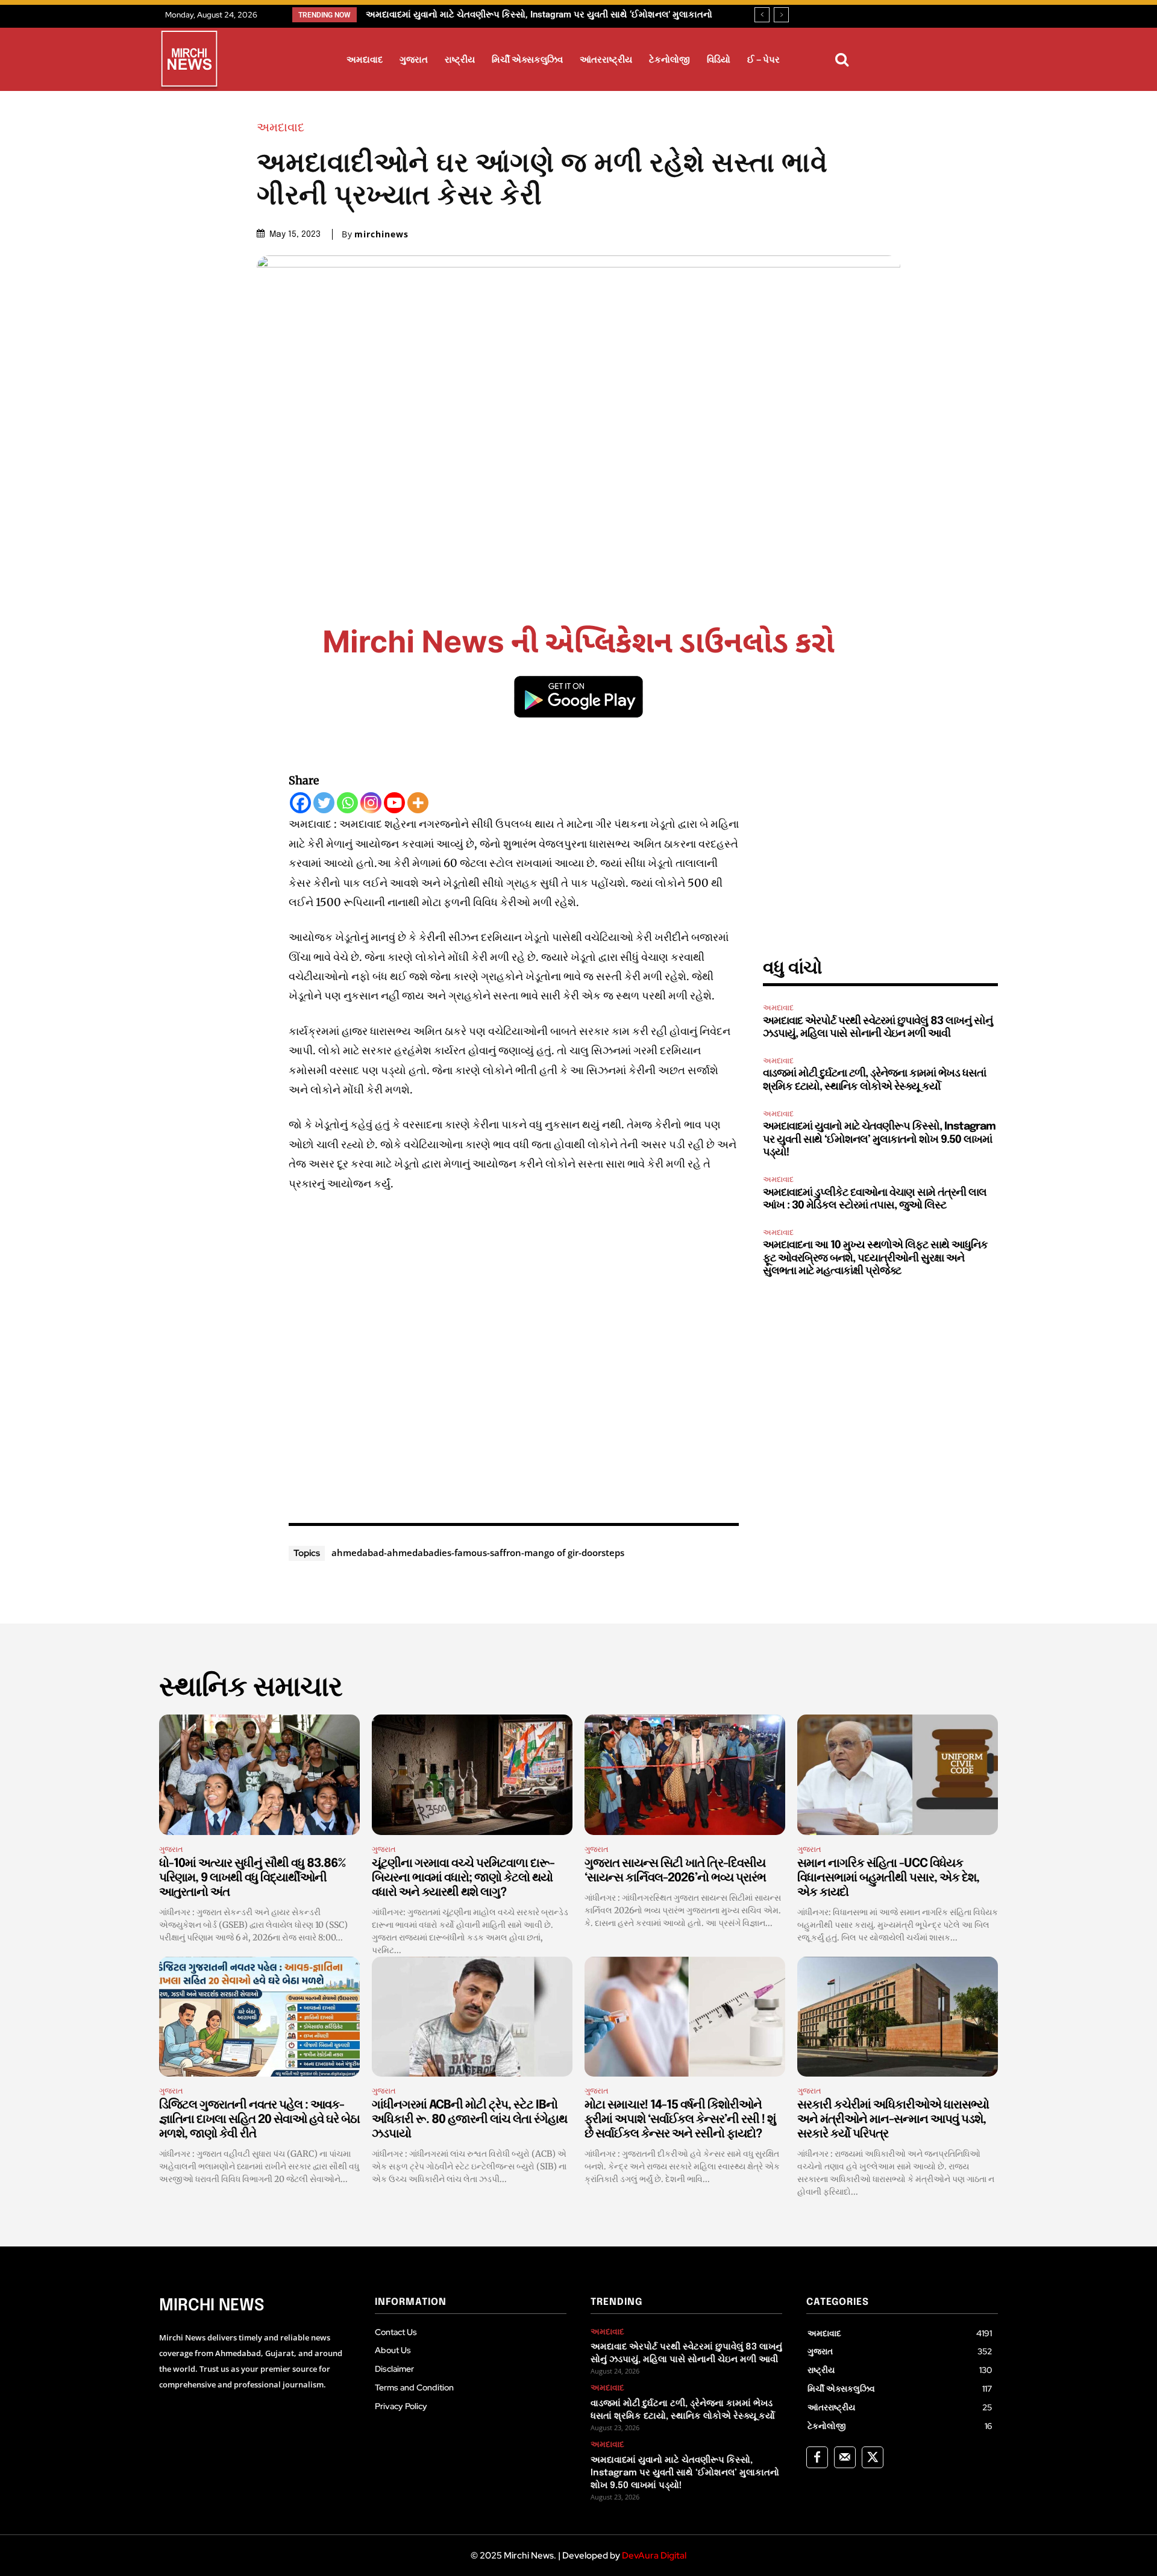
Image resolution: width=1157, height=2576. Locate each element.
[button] (842, 60)
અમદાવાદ (281, 127)
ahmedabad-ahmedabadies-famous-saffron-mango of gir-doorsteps (478, 1552)
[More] (418, 803)
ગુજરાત (171, 1849)
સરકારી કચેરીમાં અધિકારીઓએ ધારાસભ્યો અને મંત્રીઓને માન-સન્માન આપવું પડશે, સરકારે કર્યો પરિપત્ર (893, 2120)
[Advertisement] (514, 1355)
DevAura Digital (654, 2556)
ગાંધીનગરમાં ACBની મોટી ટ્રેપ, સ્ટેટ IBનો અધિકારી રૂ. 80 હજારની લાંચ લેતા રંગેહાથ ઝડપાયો (469, 2120)
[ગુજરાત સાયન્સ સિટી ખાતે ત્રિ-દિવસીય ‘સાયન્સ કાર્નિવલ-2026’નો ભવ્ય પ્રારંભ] (685, 1775)
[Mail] (845, 2457)
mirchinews (381, 234)
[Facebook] (300, 803)
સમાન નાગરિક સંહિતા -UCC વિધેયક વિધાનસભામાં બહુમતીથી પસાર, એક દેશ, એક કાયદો (888, 1878)
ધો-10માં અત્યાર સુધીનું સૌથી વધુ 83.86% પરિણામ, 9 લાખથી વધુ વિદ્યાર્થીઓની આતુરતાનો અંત (252, 1878)
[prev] (762, 15)
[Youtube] (394, 803)
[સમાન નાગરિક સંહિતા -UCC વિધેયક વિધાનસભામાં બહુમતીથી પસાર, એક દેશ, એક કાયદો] (898, 1775)
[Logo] (189, 61)
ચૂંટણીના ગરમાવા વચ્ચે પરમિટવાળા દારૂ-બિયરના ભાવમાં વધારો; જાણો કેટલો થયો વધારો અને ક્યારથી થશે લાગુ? (463, 1878)
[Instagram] (371, 803)
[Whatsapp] (347, 803)
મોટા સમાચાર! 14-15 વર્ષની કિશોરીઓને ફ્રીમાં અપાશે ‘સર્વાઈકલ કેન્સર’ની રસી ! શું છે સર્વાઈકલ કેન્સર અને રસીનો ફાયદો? (680, 2120)
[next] (781, 15)
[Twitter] (324, 803)
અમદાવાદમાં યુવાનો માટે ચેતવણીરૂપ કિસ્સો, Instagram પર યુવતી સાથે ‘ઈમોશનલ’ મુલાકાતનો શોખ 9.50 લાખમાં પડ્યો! (879, 1140)
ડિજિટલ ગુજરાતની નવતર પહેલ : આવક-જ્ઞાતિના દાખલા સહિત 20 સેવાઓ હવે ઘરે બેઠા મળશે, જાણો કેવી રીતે (259, 2120)
